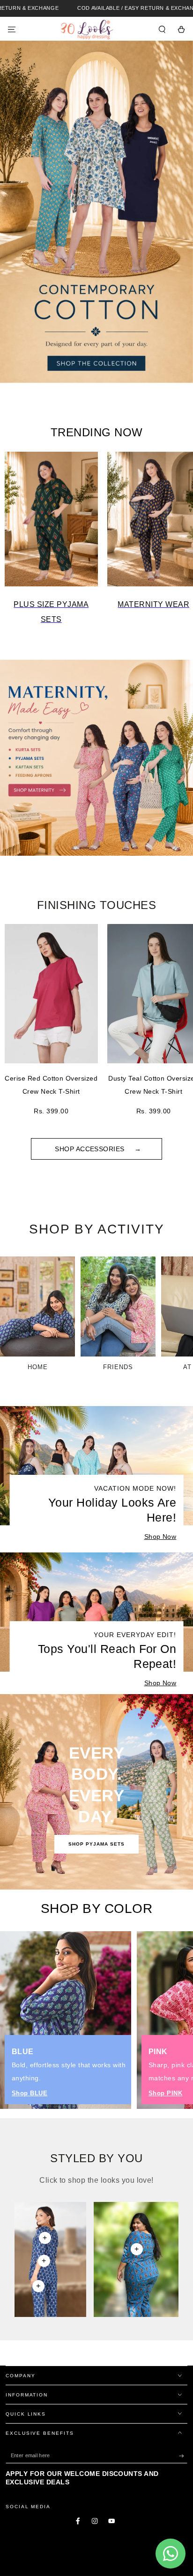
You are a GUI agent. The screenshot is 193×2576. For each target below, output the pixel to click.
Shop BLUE (30, 2093)
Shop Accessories (91, 1149)
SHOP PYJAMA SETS (96, 1844)
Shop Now (160, 1537)
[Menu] (12, 29)
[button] (162, 29)
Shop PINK (165, 2093)
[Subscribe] (183, 2456)
